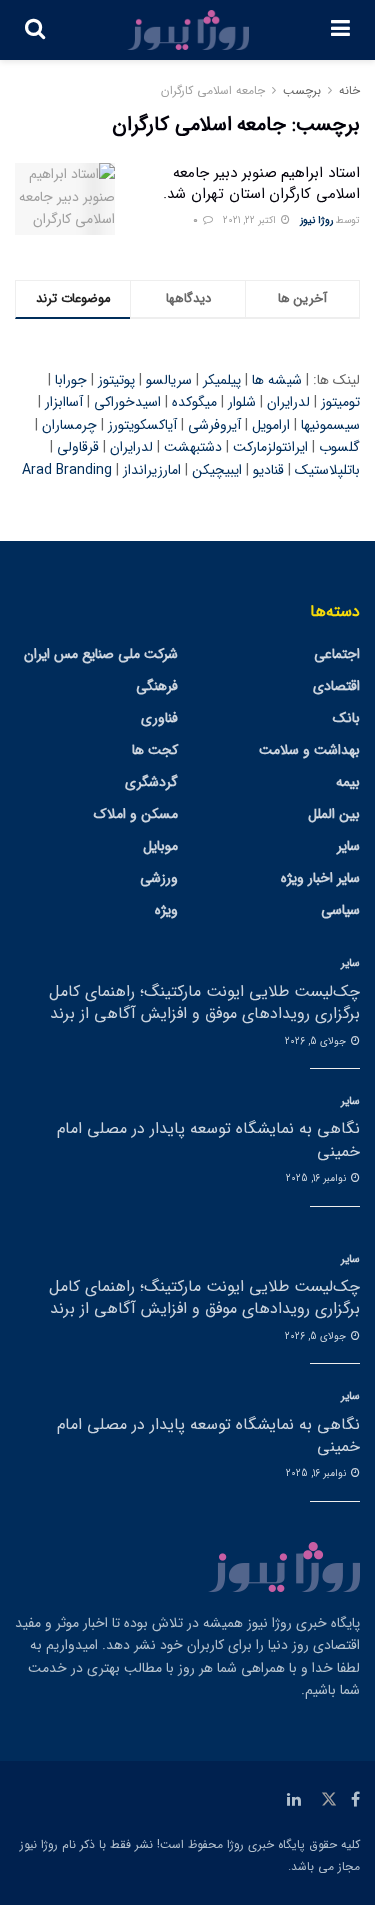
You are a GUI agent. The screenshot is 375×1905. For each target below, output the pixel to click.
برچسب (302, 90)
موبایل (160, 846)
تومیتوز (340, 402)
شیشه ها (277, 380)
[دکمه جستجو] (35, 30)
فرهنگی (157, 686)
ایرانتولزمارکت (270, 447)
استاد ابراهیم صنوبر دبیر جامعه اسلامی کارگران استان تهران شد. (261, 183)
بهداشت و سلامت (309, 750)
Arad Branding (67, 470)
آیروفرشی (214, 425)
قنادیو (268, 470)
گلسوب (339, 447)
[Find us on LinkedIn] (294, 1800)
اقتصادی (336, 686)
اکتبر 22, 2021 (251, 220)
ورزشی (159, 878)
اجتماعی (337, 654)
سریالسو (169, 380)
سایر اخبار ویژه (320, 878)
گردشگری (151, 782)
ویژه (166, 910)
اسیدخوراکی (127, 402)
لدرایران (288, 402)
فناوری (159, 718)
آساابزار (64, 402)
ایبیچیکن (217, 470)
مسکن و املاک (136, 814)
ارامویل (271, 425)
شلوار (242, 402)
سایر (348, 846)
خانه (349, 90)
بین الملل (334, 814)
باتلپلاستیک (327, 470)
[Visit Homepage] (188, 30)
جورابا (71, 380)
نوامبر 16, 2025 (317, 1178)
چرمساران (69, 425)
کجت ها (155, 750)
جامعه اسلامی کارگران (213, 90)
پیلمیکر (222, 380)
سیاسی (340, 910)
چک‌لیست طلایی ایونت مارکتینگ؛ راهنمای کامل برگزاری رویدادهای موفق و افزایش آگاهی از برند (204, 1002)
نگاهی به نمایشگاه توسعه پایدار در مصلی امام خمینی (208, 1139)
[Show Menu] (340, 30)
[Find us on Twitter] (329, 1800)
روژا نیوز (316, 220)
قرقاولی (78, 447)
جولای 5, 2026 (317, 1041)
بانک (346, 718)
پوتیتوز (116, 380)
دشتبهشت (193, 447)
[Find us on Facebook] (355, 1800)
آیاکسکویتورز (142, 425)
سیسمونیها (330, 425)
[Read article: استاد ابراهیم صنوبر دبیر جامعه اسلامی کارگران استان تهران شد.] (65, 199)
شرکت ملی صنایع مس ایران (101, 654)
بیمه (348, 782)
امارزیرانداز (152, 470)
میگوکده (194, 402)
